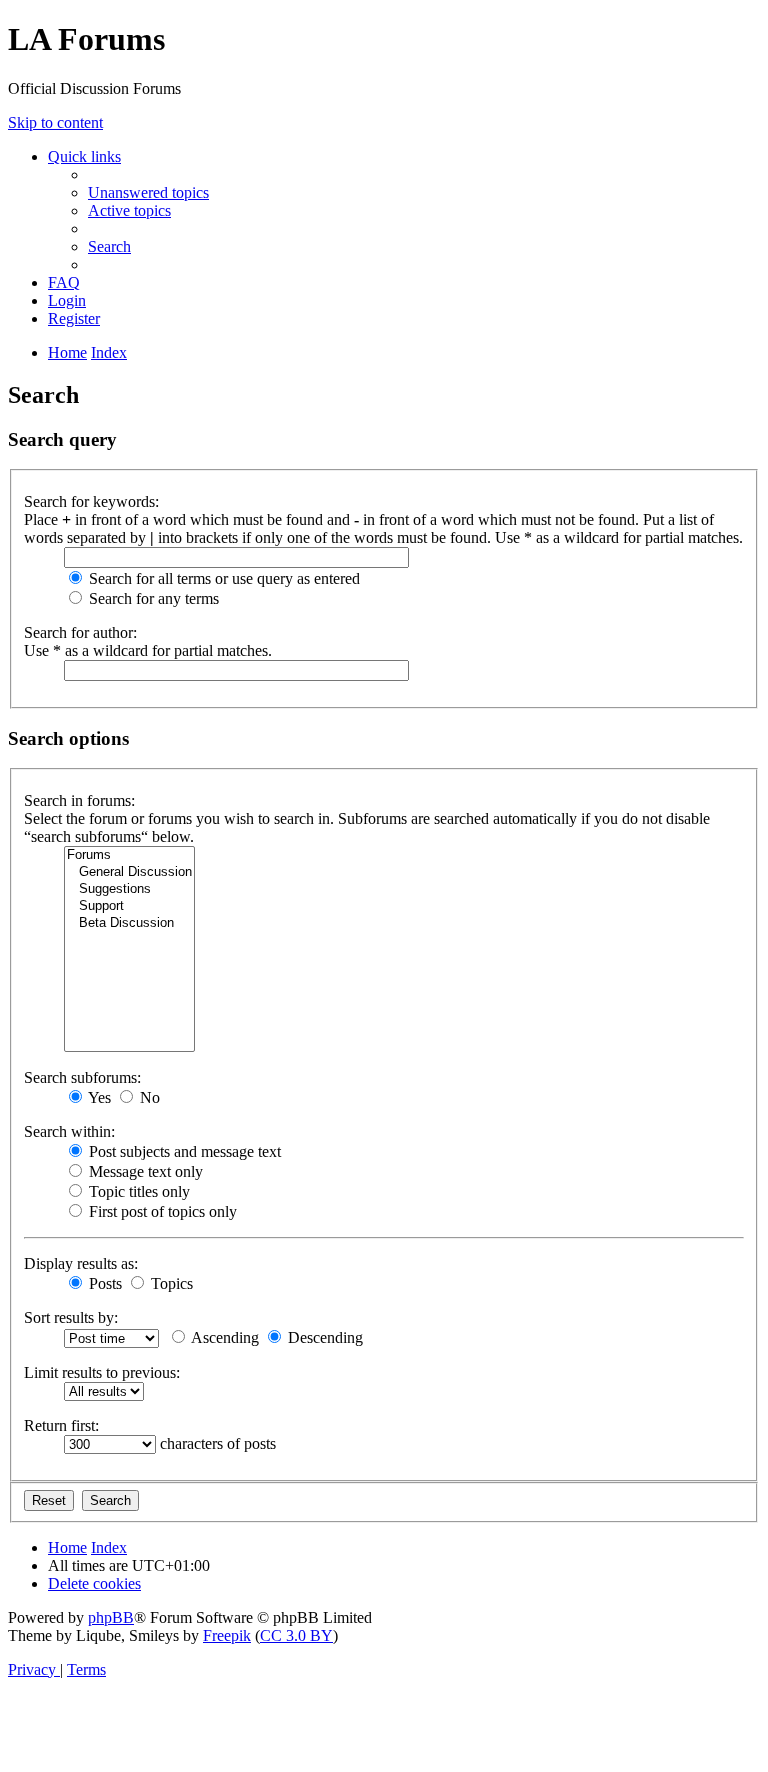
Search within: (69, 1131)
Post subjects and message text (183, 1151)
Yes (98, 1097)
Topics (170, 1283)
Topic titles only (137, 1191)
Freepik (227, 1635)
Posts (103, 1283)
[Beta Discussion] (129, 923)
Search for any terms (152, 598)
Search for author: (80, 632)
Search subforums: (82, 1077)
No (148, 1097)
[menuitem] (148, 192)
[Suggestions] (129, 889)
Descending (323, 1337)
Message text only (144, 1171)
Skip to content (55, 122)
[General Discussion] (129, 872)
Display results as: (81, 1263)
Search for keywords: (91, 501)
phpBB (111, 1617)
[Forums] (129, 855)
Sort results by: (71, 1317)
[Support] (129, 906)
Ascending (223, 1337)
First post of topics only (161, 1211)
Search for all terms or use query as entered (222, 578)
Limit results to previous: (102, 1372)
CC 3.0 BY (296, 1635)
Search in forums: (79, 800)
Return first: (61, 1425)
